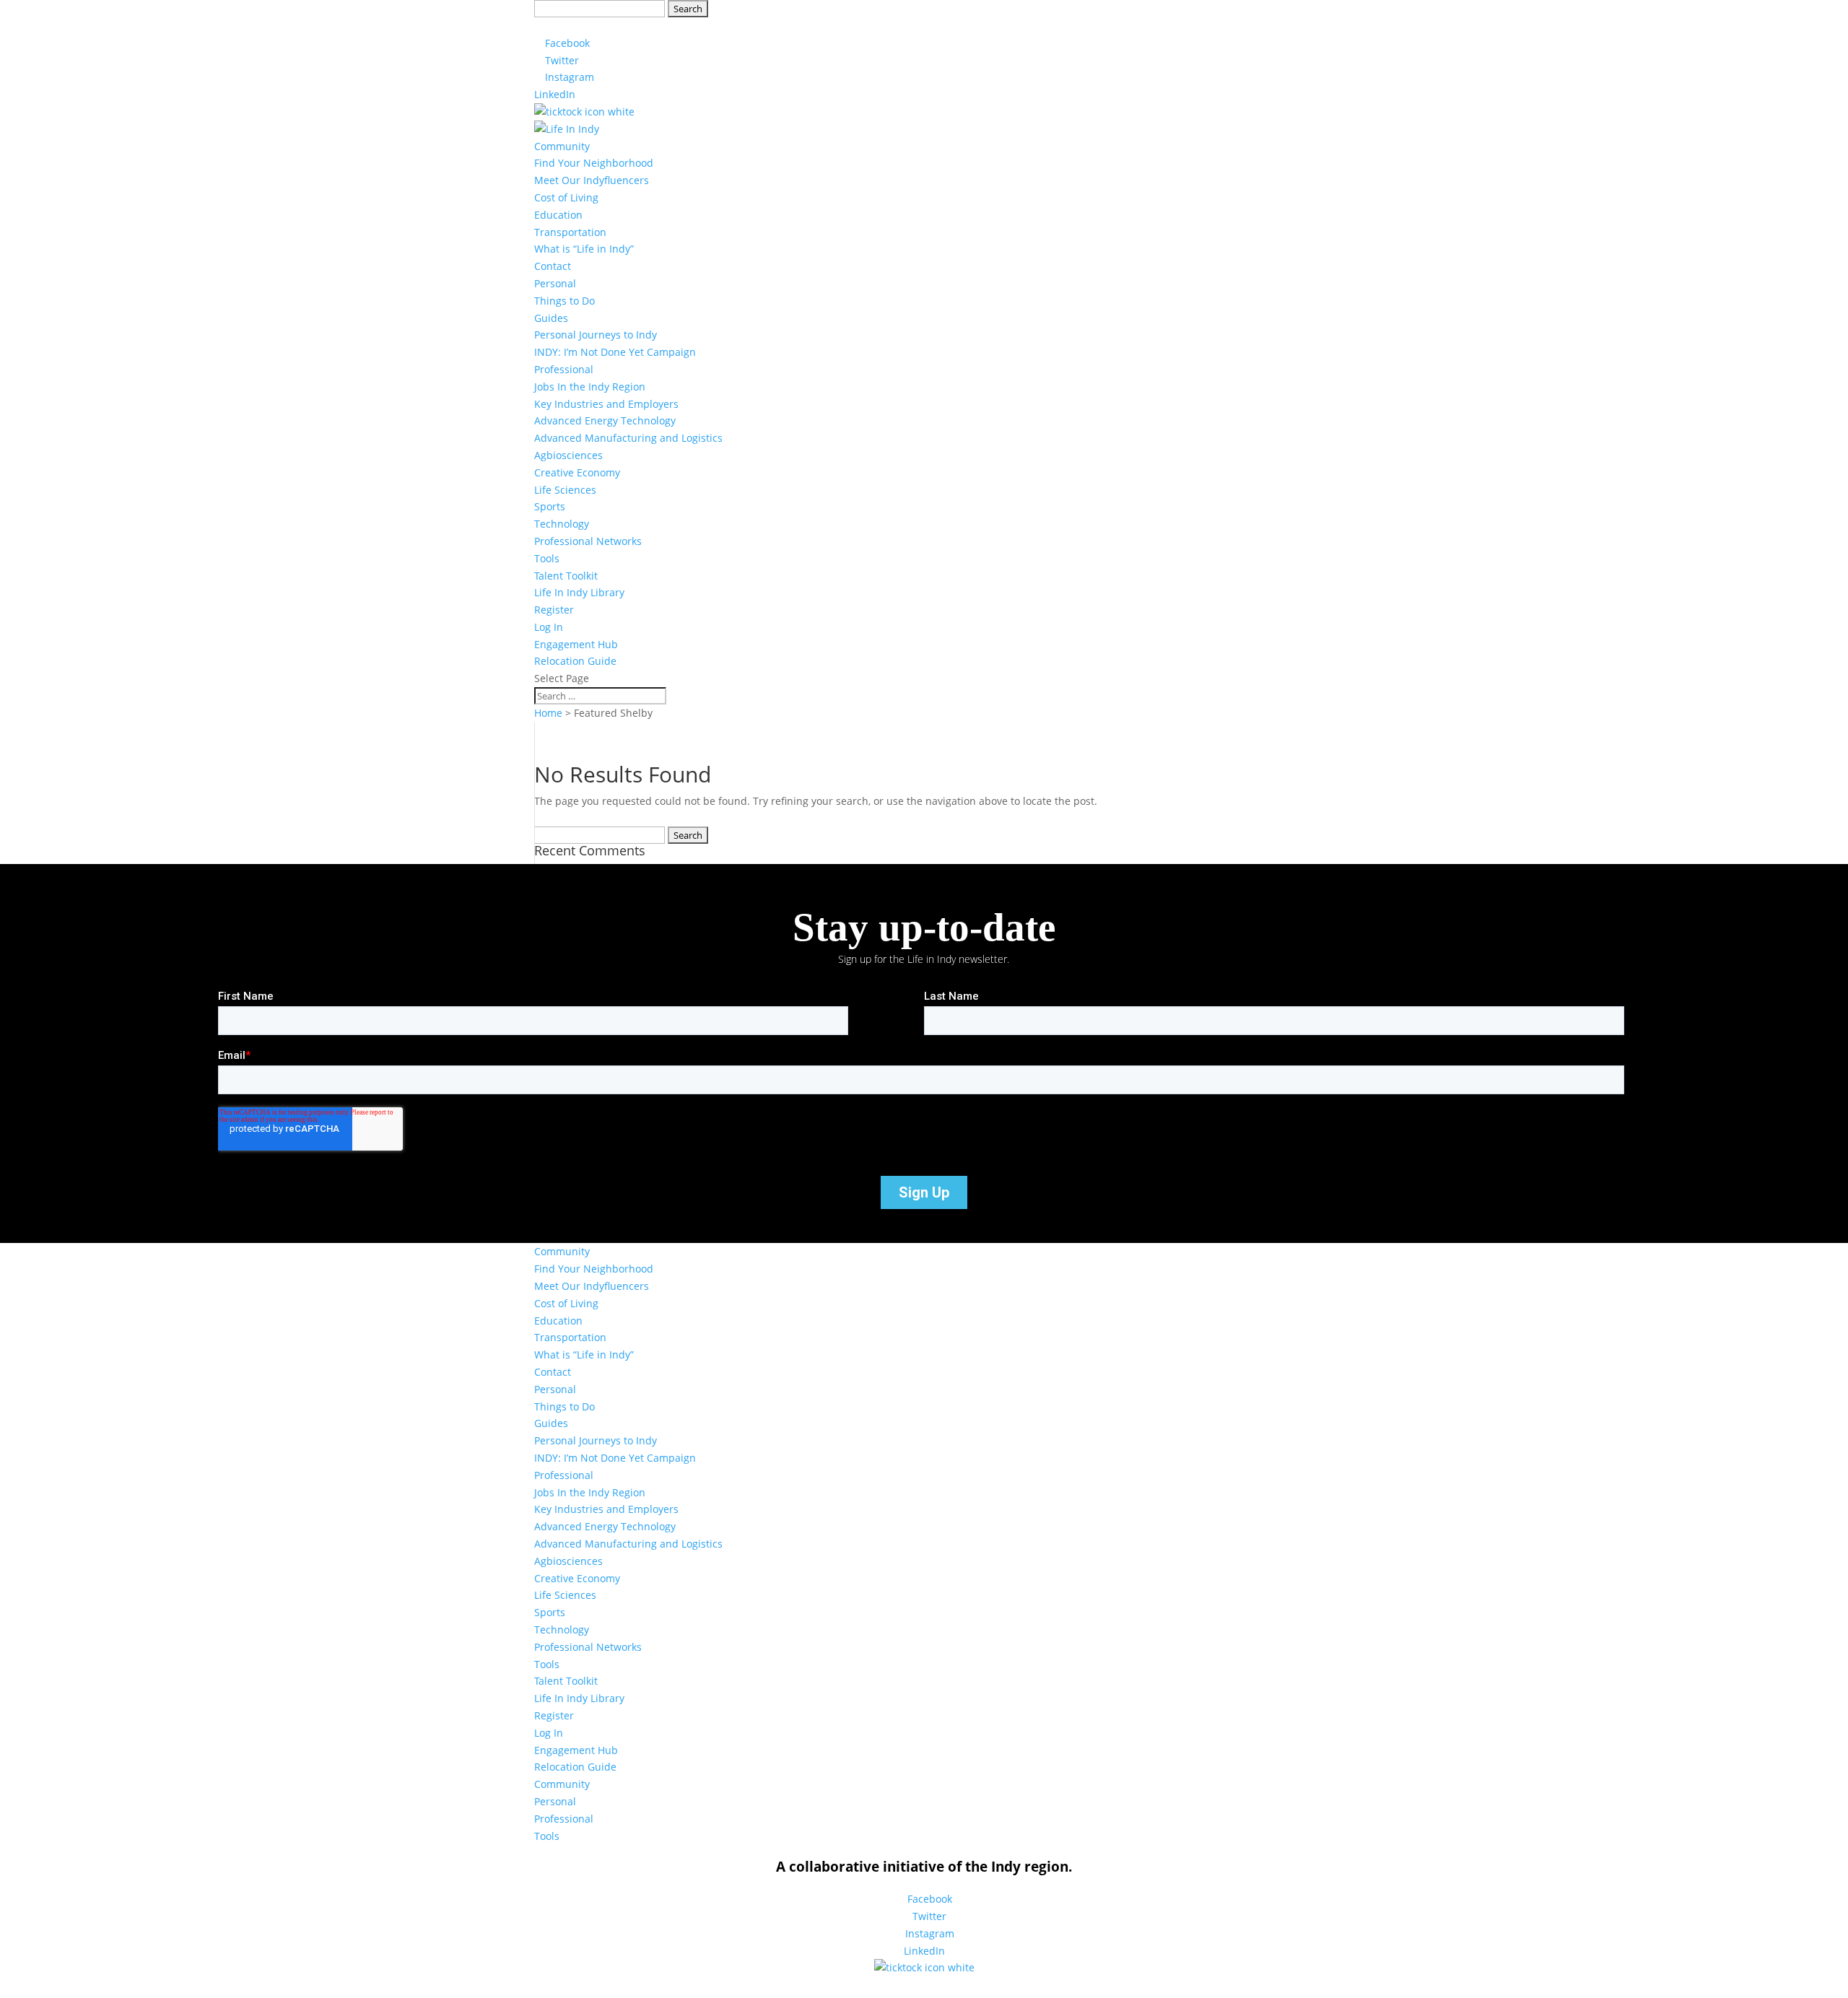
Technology (562, 524)
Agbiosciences (568, 455)
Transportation (570, 232)
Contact (553, 266)
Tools (547, 558)
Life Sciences (565, 490)
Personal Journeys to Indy (596, 335)
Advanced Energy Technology (605, 420)
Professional (564, 369)
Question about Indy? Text (672, 26)
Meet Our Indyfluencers (592, 180)
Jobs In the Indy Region (590, 387)
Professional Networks (588, 541)
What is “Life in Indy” (584, 249)
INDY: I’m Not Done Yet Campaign (615, 352)
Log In (549, 627)
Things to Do (565, 301)
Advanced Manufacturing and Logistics (628, 438)
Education (558, 215)
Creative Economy (577, 472)
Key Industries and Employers (606, 404)
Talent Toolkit (566, 576)
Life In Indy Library (579, 592)
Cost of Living (566, 197)
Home (548, 713)
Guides (551, 318)
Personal (555, 283)
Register (554, 610)
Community (562, 146)
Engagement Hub (576, 644)
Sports (550, 506)
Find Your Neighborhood (594, 163)
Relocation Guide (575, 661)
